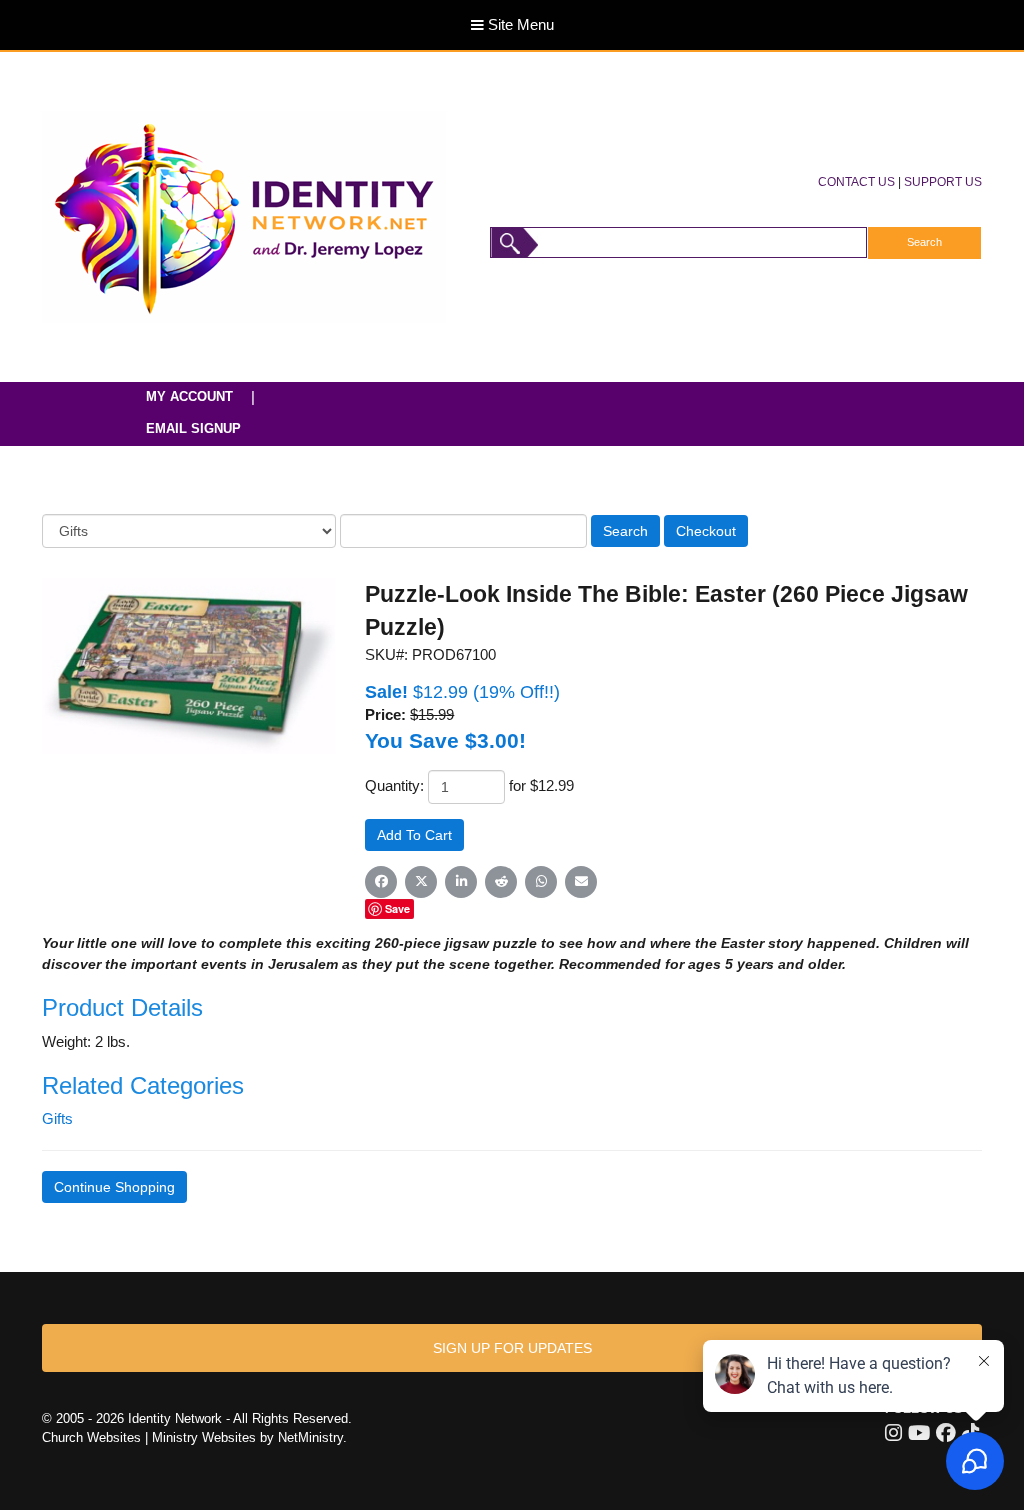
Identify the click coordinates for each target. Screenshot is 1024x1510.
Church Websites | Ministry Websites (151, 1437)
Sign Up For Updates (512, 1348)
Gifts (57, 1119)
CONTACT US (856, 181)
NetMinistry (310, 1437)
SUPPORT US (943, 181)
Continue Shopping (114, 1187)
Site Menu (519, 25)
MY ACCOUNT (189, 396)
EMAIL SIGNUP (193, 428)
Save (397, 908)
